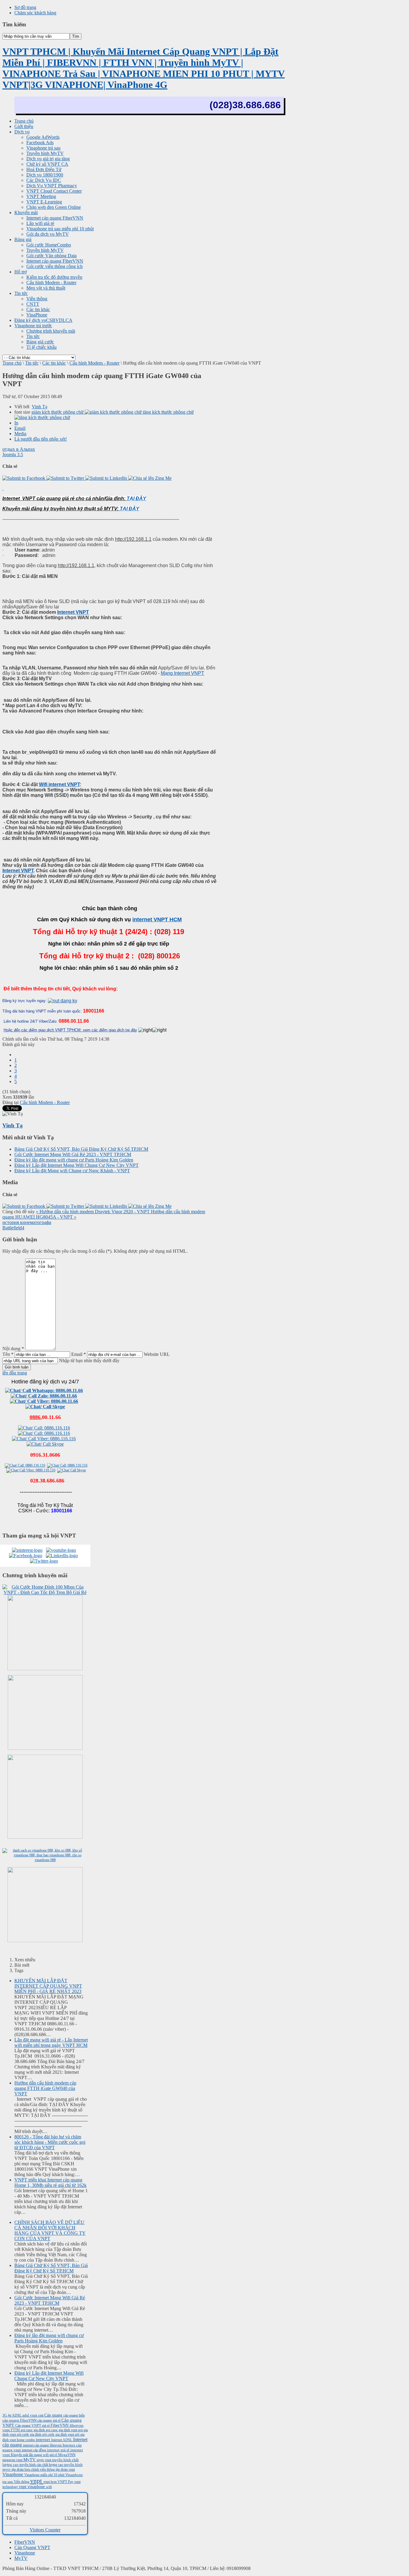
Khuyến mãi (20, 2455)
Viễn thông (22, 2482)
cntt (41, 2415)
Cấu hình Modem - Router (94, 363)
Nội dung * (13, 1349)
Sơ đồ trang (25, 7)
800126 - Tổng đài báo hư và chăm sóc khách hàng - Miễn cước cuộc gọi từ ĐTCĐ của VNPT (50, 2142)
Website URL (157, 1354)
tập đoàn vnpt (65, 2470)
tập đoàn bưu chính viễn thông (34, 2470)
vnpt (37, 2481)
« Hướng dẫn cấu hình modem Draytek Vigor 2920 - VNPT (93, 1212)
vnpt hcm (50, 2482)
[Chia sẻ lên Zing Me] (150, 478)
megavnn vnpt (13, 2460)
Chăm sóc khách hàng (35, 13)
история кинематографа (27, 1222)
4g (10, 2415)
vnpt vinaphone (32, 2487)
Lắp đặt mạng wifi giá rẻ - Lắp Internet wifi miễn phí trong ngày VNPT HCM (51, 2043)
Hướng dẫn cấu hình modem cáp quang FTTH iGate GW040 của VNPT (45, 2088)
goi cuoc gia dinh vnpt (62, 2430)
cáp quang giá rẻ (49, 2420)
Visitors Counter (45, 2530)
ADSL (17, 2415)
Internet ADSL (62, 2440)
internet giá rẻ (59, 2450)
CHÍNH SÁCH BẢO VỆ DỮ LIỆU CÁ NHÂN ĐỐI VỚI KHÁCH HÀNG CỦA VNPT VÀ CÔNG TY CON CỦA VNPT (50, 2230)
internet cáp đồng (34, 2450)
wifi (49, 2487)
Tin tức (32, 363)
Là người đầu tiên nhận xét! (41, 439)
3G (5, 2415)
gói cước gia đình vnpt (59, 2435)
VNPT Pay (66, 2482)
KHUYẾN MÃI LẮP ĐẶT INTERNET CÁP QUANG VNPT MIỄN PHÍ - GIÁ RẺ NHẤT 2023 (48, 1986)
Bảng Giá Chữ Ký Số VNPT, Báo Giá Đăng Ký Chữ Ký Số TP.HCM (81, 1149)
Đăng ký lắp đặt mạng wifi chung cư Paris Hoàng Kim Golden (74, 1160)
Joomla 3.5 (13, 455)
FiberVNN (60, 2425)
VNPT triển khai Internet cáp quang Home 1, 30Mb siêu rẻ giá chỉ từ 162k (50, 2183)
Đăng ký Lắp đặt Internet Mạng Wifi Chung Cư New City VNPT (77, 1165)
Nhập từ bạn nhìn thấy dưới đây (89, 1361)
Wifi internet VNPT (59, 784)
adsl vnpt (30, 2415)
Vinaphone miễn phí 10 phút (45, 2475)
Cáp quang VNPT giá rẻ (33, 2426)
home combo (26, 2440)
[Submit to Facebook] (24, 478)
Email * (79, 1354)
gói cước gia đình (29, 2435)
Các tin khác (54, 363)
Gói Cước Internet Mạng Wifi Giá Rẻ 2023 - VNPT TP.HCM (73, 1154)
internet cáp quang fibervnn (43, 2445)
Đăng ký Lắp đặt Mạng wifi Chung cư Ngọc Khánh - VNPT (72, 1171)
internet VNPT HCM (157, 919)
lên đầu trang (15, 1373)
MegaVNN (67, 2455)
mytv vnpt (44, 2460)
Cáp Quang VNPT (32, 2547)
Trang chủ (12, 363)
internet (44, 2439)
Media (20, 434)
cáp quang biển (74, 2415)
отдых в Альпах (19, 449)
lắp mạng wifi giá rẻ (44, 2455)
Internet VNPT (73, 612)
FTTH (16, 2430)
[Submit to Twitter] (66, 478)
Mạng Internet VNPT (182, 673)
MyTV (30, 2460)
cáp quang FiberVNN (20, 2420)
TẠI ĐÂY (136, 498)
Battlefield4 (13, 1228)
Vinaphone (13, 2474)
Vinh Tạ (40, 407)
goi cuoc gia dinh (33, 2430)
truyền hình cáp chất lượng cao (42, 2465)
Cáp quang (54, 2415)
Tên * (8, 1354)
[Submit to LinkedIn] (107, 478)
